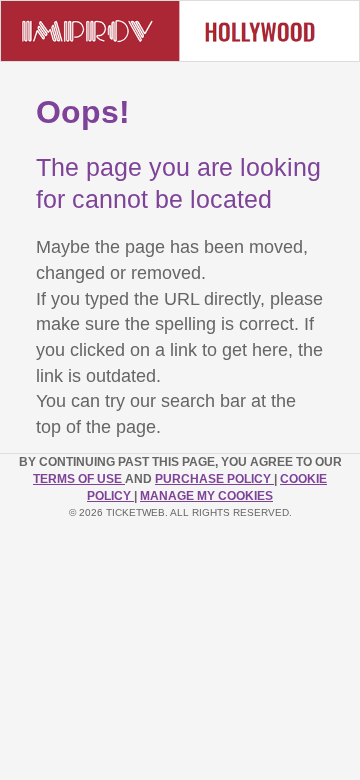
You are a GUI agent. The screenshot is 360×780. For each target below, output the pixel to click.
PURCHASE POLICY (214, 479)
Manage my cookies (206, 496)
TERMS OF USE (79, 479)
